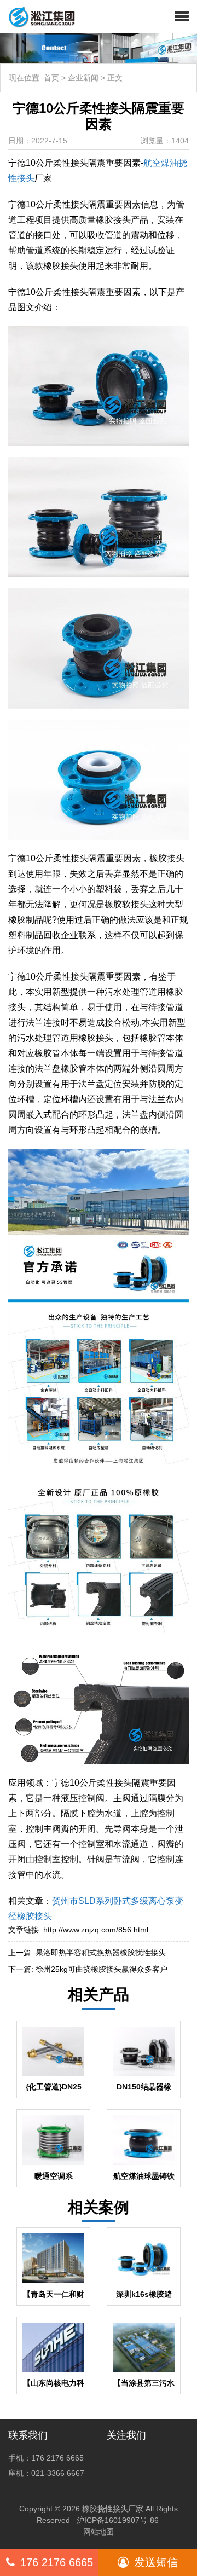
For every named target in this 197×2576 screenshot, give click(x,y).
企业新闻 (83, 78)
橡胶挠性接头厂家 (113, 2509)
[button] (182, 16)
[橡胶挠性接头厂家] (37, 16)
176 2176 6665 (57, 2562)
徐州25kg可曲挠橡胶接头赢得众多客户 (102, 1969)
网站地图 (99, 2532)
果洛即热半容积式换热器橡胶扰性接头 (101, 1953)
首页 (51, 78)
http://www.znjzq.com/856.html (96, 1930)
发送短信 (156, 2562)
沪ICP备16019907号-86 (118, 2520)
